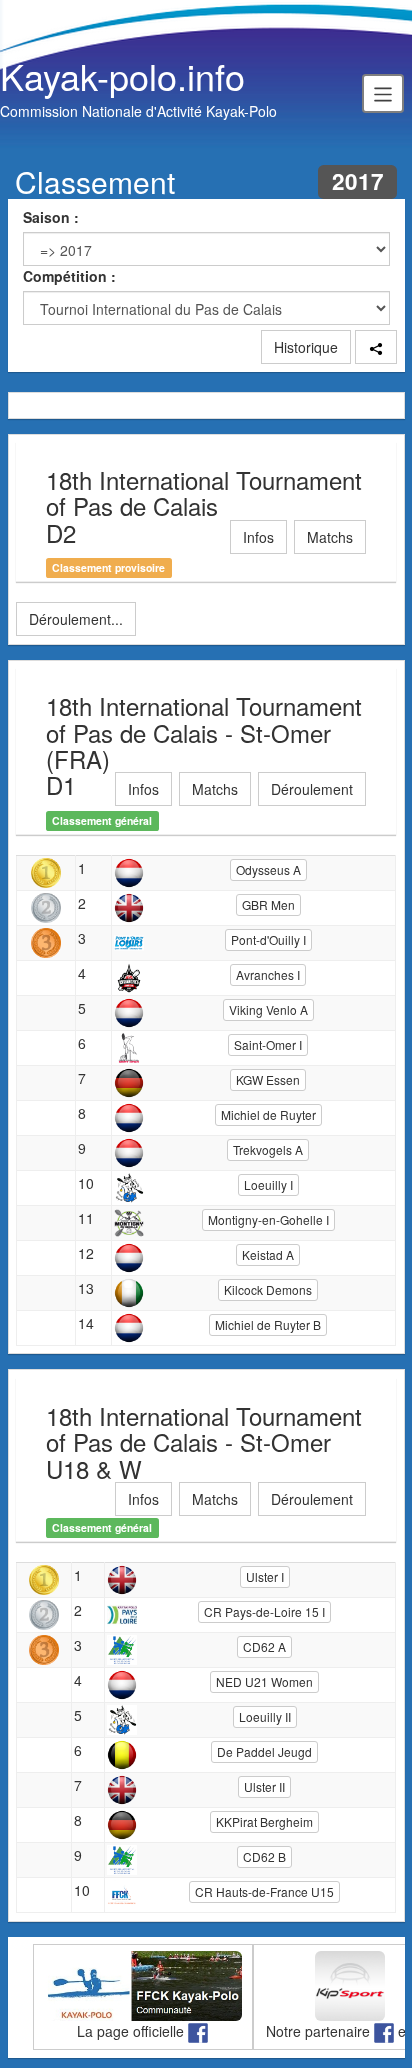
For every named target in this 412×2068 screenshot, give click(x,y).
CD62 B (264, 1856)
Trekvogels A (268, 1149)
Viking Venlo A (268, 1009)
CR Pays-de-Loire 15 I (264, 1611)
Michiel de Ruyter (268, 1114)
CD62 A (264, 1646)
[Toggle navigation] (383, 93)
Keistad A (268, 1254)
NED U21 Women (264, 1681)
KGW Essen (268, 1079)
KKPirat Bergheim (264, 1821)
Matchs (330, 537)
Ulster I (265, 1576)
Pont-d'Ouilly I (268, 939)
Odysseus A (268, 869)
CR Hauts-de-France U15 (264, 1891)
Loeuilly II (265, 1716)
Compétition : (69, 276)
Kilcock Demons (268, 1289)
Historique (306, 347)
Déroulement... (76, 619)
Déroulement (312, 789)
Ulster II (264, 1786)
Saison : (51, 217)
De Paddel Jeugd (264, 1751)
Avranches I (268, 974)
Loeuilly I (268, 1184)
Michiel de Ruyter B (268, 1324)
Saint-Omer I (268, 1044)
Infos (258, 537)
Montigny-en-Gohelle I (268, 1219)
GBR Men (268, 904)
